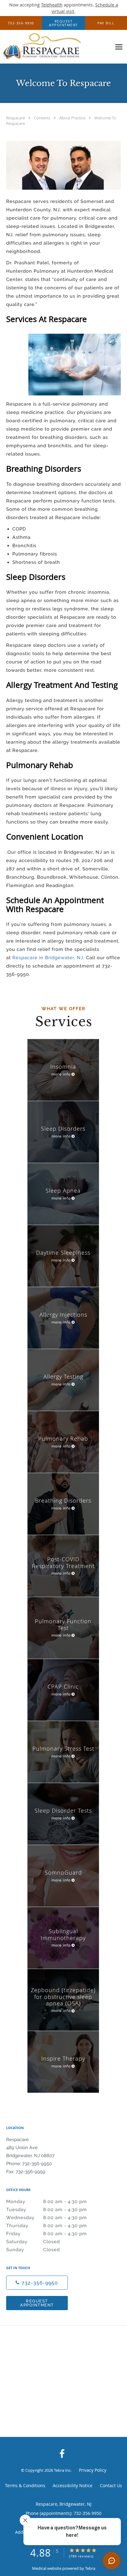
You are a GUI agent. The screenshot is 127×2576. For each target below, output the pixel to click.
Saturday (33, 2242)
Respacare (16, 118)
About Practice (73, 118)
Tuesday (47, 2210)
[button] (63, 23)
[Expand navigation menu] (119, 47)
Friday (47, 2234)
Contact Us (111, 2485)
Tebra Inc (62, 2470)
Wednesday (47, 2218)
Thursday (47, 2226)
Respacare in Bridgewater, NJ (48, 958)
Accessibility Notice (73, 2485)
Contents (43, 118)
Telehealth (52, 5)
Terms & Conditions (25, 2485)
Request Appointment (37, 2303)
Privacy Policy (93, 2470)
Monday (47, 2202)
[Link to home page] (56, 47)
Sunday (33, 2250)
